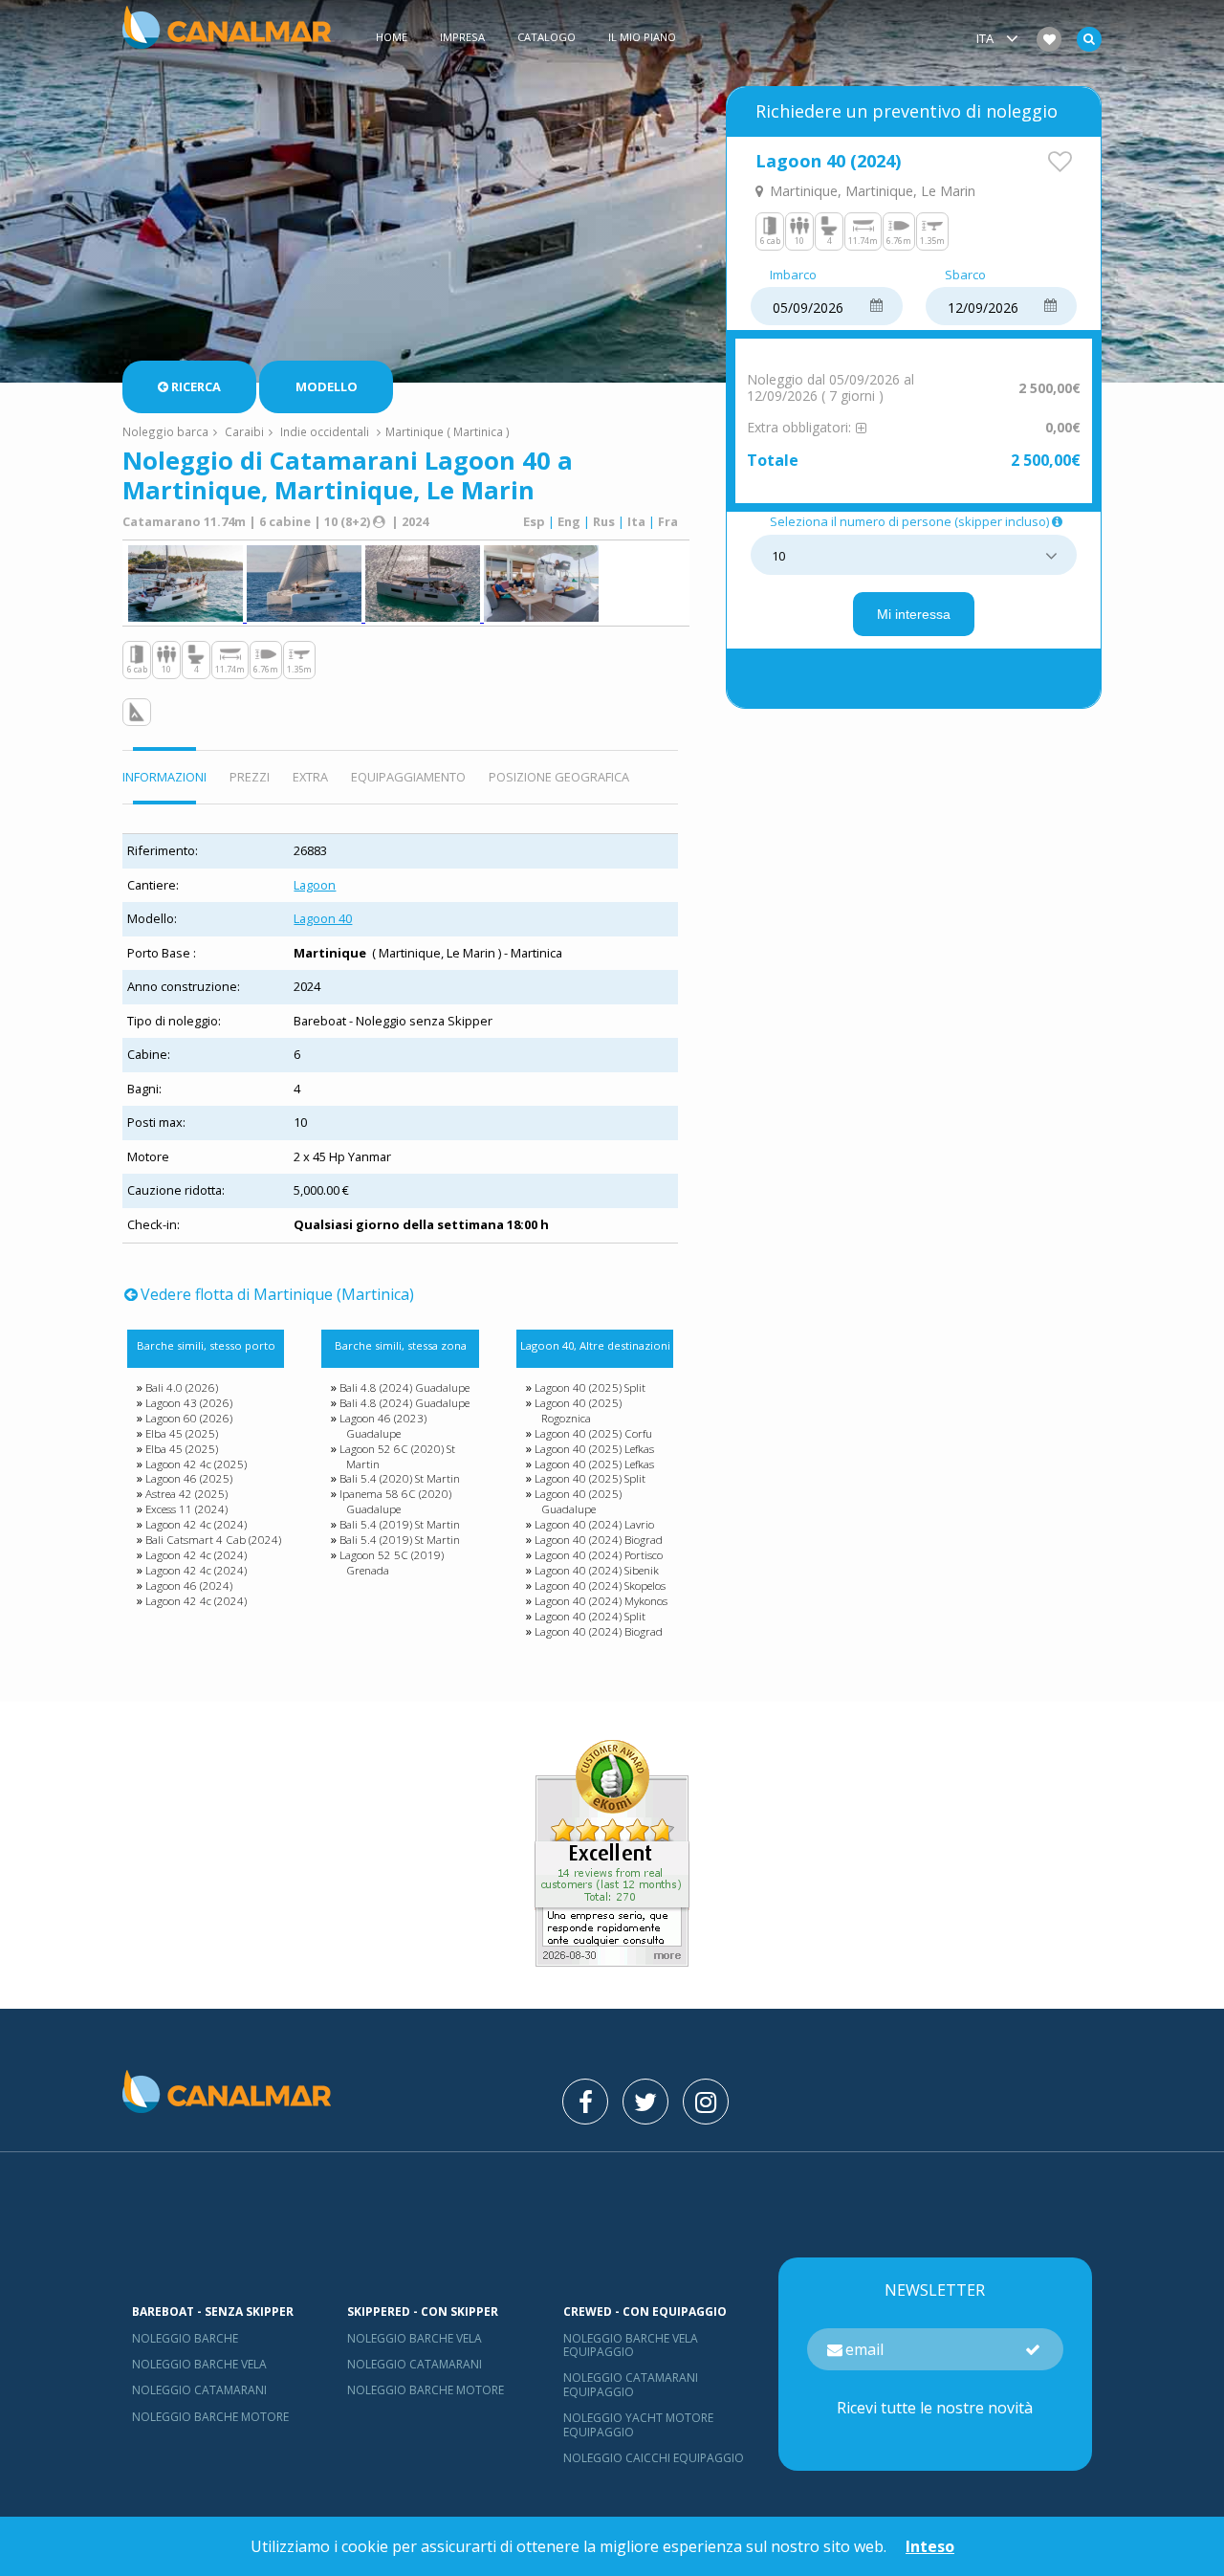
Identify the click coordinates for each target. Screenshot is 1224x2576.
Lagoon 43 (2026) (189, 1403)
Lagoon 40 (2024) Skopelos (600, 1585)
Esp (534, 521)
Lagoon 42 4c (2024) (196, 1524)
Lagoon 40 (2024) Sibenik (597, 1570)
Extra (310, 777)
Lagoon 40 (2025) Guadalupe (578, 1501)
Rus (604, 521)
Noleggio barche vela (199, 2364)
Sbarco (965, 275)
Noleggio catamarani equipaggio (631, 2384)
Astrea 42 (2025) (186, 1494)
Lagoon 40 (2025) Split (590, 1387)
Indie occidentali (325, 431)
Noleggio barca (165, 431)
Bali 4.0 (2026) (182, 1387)
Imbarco (793, 275)
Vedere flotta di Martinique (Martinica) (277, 1294)
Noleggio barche (185, 2338)
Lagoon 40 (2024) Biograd (599, 1540)
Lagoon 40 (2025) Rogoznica (578, 1410)
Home (392, 37)
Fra (668, 521)
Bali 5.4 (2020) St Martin (400, 1478)
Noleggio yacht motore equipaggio (638, 2424)
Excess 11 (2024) (186, 1509)
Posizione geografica (559, 777)
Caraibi (244, 431)
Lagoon (315, 885)
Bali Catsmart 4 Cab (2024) (213, 1540)
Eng (569, 521)
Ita (636, 521)
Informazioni (164, 777)
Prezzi (250, 777)
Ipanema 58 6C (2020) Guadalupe (395, 1501)
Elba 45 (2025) (182, 1433)
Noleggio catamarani (199, 2390)
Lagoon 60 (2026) (189, 1418)
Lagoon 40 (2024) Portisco (599, 1555)
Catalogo (546, 37)
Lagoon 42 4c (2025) (196, 1464)
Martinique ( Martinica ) (448, 431)
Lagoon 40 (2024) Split (590, 1616)
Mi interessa (914, 614)
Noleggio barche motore (210, 2417)
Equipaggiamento (408, 777)
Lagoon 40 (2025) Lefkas (594, 1449)
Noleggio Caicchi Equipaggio (654, 2458)
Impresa (462, 37)
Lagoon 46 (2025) (189, 1478)
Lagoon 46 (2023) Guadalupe (383, 1426)
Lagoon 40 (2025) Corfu (593, 1433)
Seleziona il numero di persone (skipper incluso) (909, 522)
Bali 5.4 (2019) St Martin (400, 1524)
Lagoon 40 (323, 918)
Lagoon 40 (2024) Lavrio (594, 1524)
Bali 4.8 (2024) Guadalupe (404, 1387)
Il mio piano (642, 37)
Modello (327, 386)
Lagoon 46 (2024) (189, 1585)
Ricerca (196, 386)
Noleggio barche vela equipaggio (631, 2345)
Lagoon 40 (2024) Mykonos (601, 1601)
